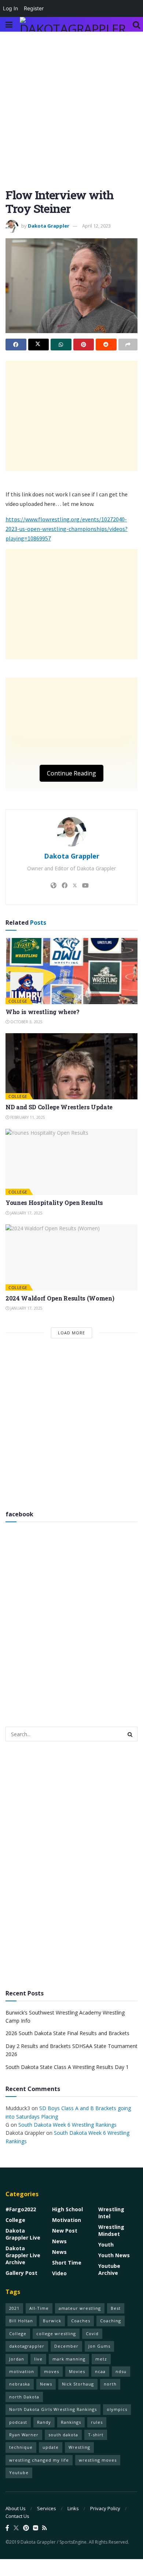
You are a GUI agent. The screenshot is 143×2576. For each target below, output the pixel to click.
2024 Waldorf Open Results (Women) (60, 1298)
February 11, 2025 (27, 1117)
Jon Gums (99, 2346)
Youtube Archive (109, 2269)
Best (116, 2308)
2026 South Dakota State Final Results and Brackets (67, 2033)
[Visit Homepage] (73, 24)
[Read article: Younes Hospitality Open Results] (71, 1162)
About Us (16, 2508)
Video (59, 2273)
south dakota (63, 2435)
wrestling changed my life (39, 2460)
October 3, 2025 (26, 1022)
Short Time (67, 2263)
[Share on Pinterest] (84, 345)
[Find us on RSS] (45, 2528)
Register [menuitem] (34, 8)
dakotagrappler (27, 2346)
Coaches (81, 2321)
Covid (92, 2334)
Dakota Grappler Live (23, 2234)
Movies (77, 2371)
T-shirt (96, 2435)
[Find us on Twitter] (16, 2528)
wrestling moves (98, 2460)
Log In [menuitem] (10, 8)
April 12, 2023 (96, 226)
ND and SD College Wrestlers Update (59, 1107)
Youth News (114, 2255)
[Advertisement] (71, 114)
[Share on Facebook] (16, 345)
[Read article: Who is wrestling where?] (71, 971)
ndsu (121, 2371)
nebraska (20, 2384)
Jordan (17, 2359)
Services (47, 2508)
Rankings (71, 2422)
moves (52, 2371)
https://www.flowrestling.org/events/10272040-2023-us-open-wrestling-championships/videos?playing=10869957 (67, 529)
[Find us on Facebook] (7, 2528)
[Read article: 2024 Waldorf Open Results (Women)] (71, 1257)
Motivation (67, 2220)
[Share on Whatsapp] (61, 345)
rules (97, 2422)
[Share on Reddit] (106, 345)
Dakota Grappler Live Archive (23, 2255)
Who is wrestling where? (43, 1012)
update (51, 2447)
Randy (44, 2422)
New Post (65, 2231)
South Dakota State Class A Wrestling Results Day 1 (67, 2067)
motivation (22, 2371)
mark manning (69, 2359)
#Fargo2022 (21, 2209)
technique (21, 2447)
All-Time (39, 2308)
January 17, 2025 (26, 1213)
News (59, 2241)
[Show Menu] (9, 24)
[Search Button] (136, 24)
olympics (117, 2409)
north (110, 2384)
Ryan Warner (24, 2435)
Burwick (52, 2321)
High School (67, 2209)
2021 (14, 2308)
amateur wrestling (80, 2308)
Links (73, 2508)
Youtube (19, 2472)
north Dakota (24, 2397)
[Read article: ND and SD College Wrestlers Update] (71, 1066)
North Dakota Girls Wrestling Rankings (53, 2409)
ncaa (100, 2371)
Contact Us (17, 2516)
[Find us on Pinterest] (26, 2528)
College (18, 1001)
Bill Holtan (21, 2321)
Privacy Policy (105, 2508)
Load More (71, 1333)
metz (101, 2359)
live (38, 2359)
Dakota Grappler (49, 226)
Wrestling (79, 2447)
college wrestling (56, 2334)
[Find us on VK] (36, 2528)
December (66, 2346)
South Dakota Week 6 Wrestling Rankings (67, 2125)
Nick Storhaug (78, 2384)
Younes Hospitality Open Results (54, 1203)
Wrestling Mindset (111, 2230)
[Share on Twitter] (39, 345)
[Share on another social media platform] (128, 345)
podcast (18, 2422)
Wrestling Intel (111, 2213)
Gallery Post (21, 2273)
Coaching (111, 2321)
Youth (106, 2245)
